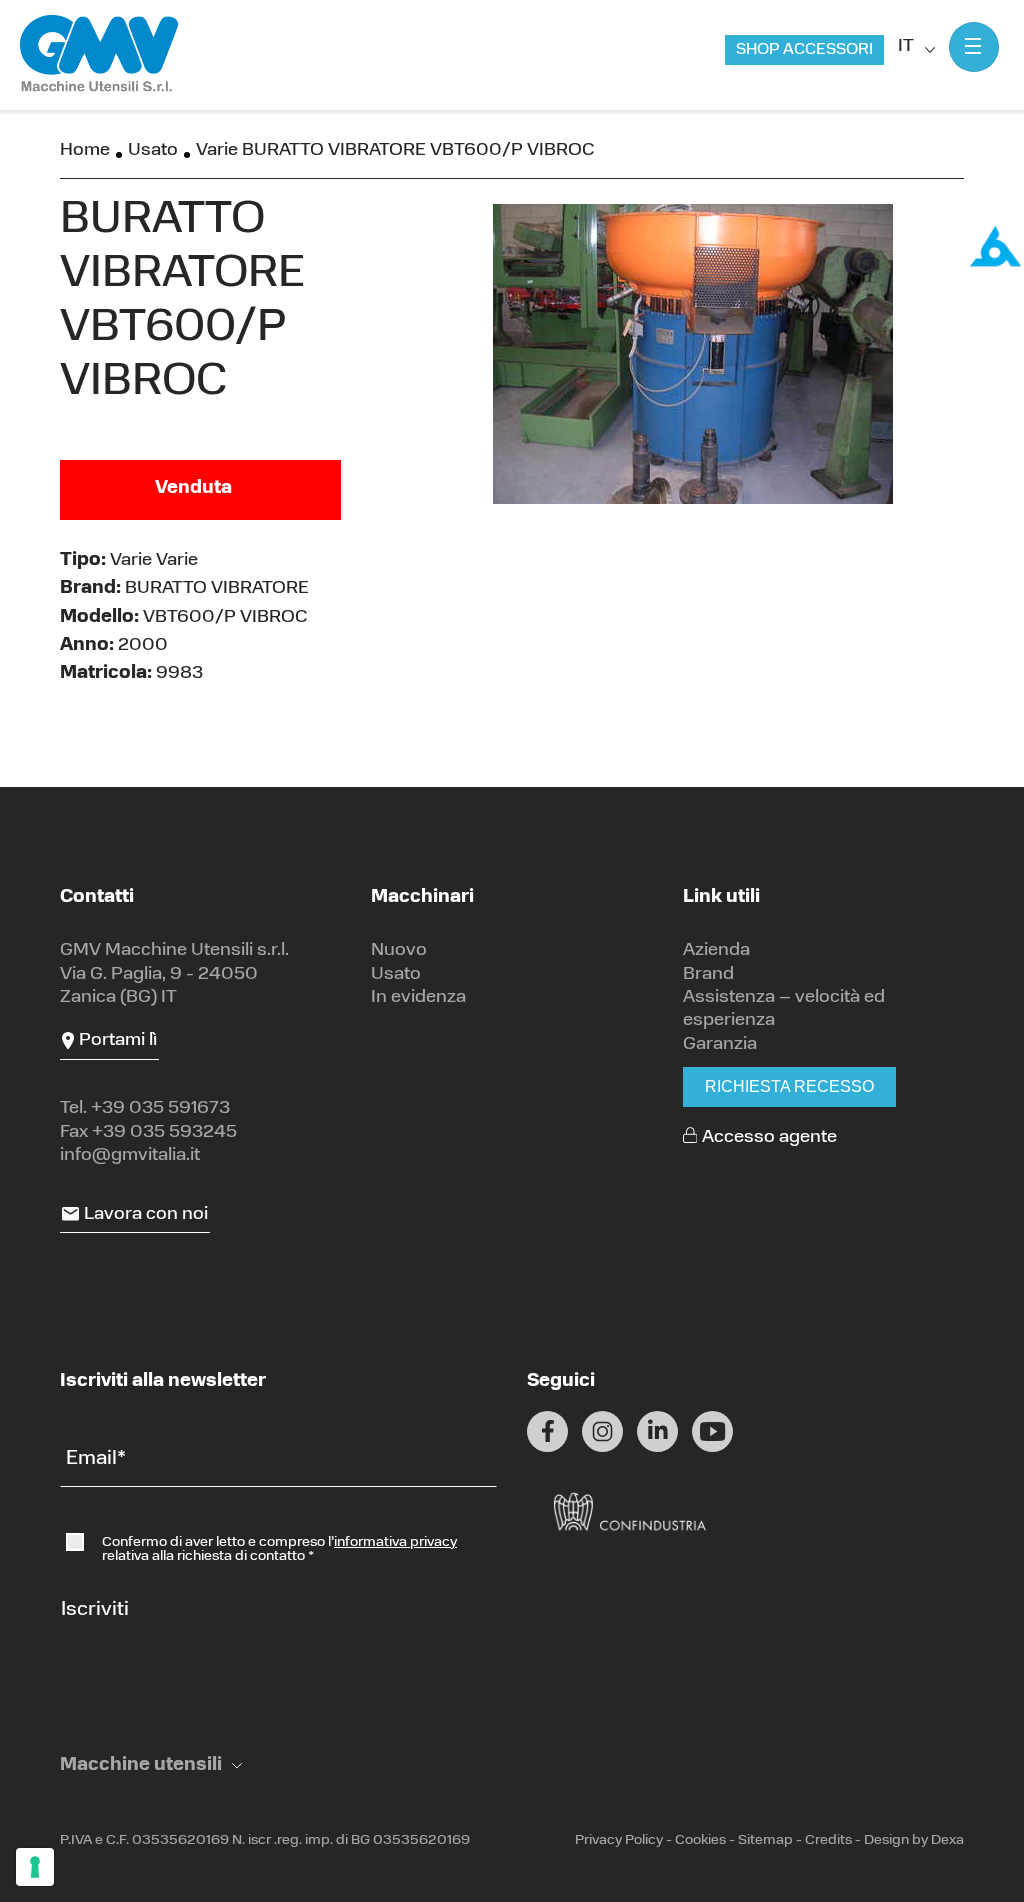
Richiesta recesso (789, 1086)
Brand (708, 975)
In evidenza (418, 998)
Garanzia (720, 1045)
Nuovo (399, 951)
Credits (828, 1840)
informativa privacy (395, 1542)
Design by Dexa (914, 1840)
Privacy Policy (619, 1840)
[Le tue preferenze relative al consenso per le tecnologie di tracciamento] (35, 1867)
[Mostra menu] (974, 47)
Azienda (716, 951)
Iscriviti (95, 1610)
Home (85, 151)
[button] (151, 1766)
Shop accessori (804, 50)
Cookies (700, 1840)
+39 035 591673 (160, 1109)
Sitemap (765, 1840)
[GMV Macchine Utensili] (100, 54)
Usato (153, 151)
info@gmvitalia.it (130, 1156)
